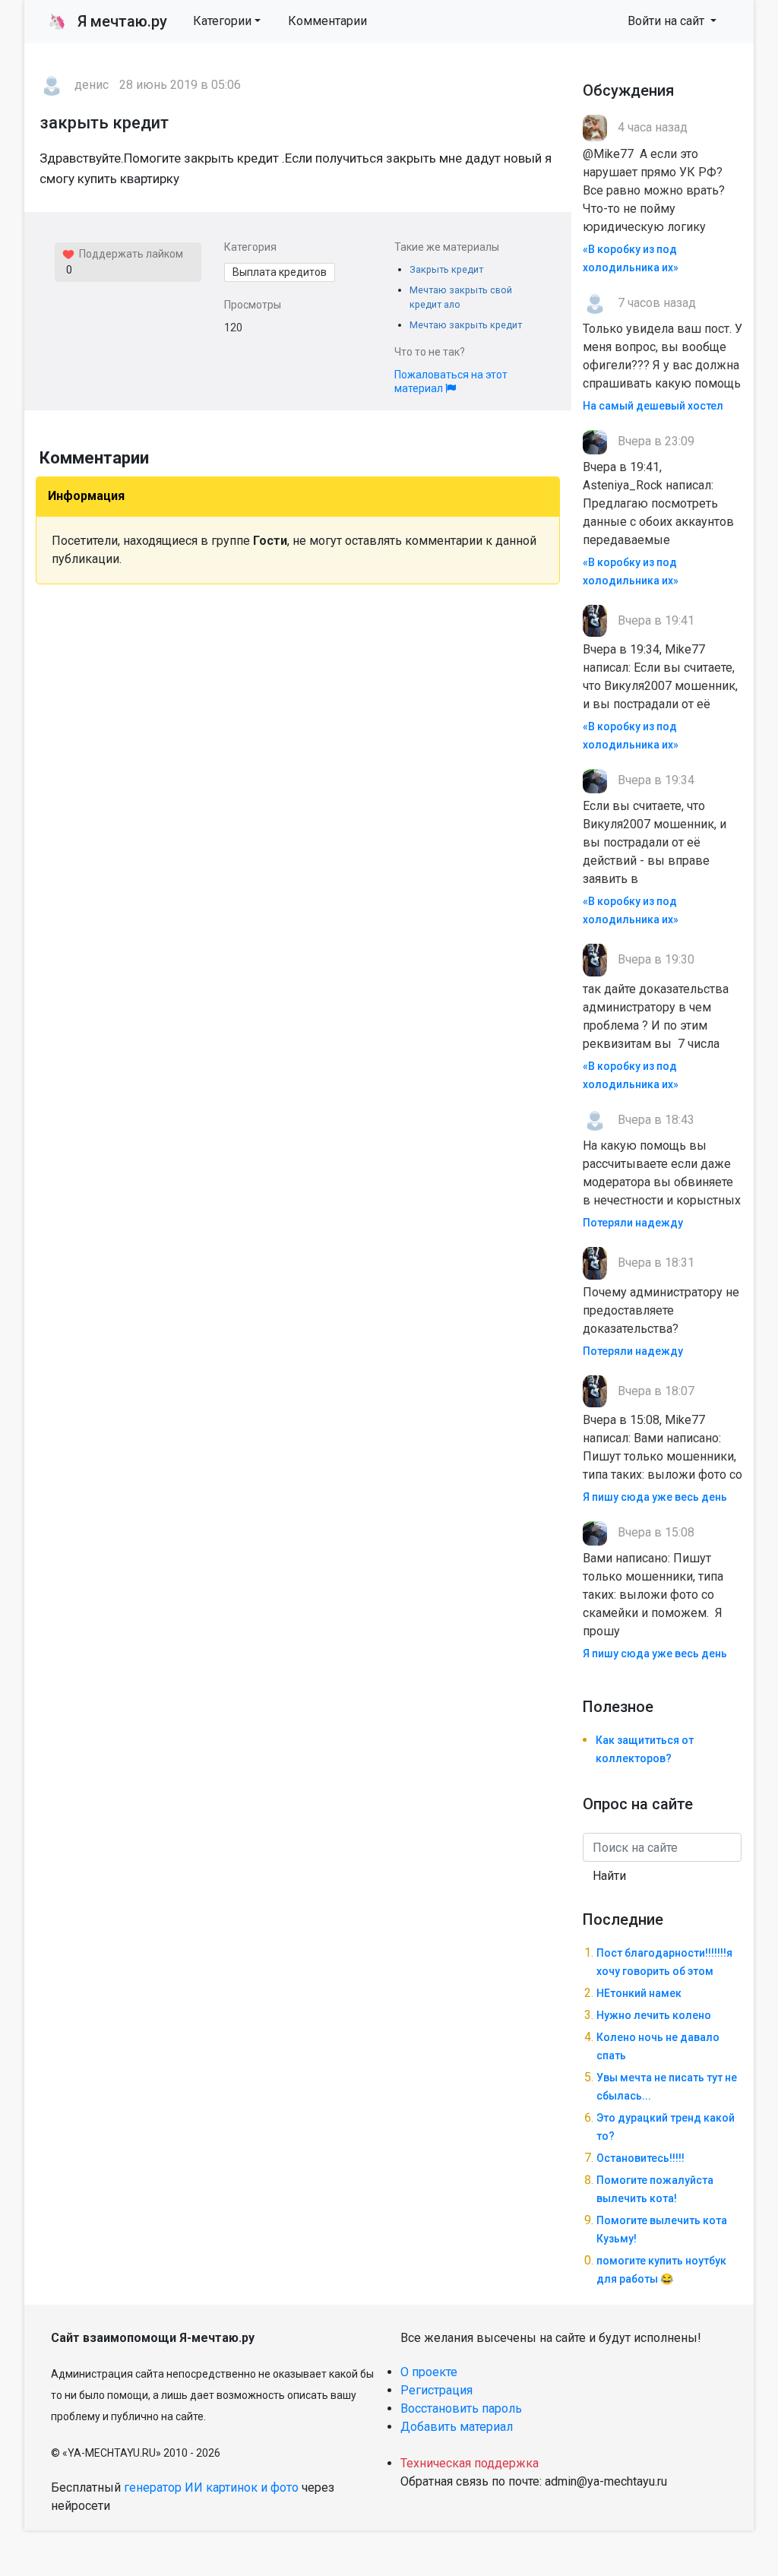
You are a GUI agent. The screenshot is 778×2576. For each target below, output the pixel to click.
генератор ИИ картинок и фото (211, 2487)
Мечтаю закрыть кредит (466, 325)
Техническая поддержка (470, 2463)
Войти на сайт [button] (667, 21)
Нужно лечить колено (654, 2015)
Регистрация (436, 2390)
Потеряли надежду (633, 1223)
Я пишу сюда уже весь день (655, 1497)
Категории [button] (222, 21)
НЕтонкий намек (639, 1993)
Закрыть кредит (446, 269)
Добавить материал (457, 2427)
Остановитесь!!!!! (640, 2158)
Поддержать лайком (129, 254)
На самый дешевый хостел (653, 406)
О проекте (429, 2372)
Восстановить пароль (461, 2408)
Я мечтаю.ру (108, 21)
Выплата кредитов (280, 272)
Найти (609, 1876)
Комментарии (327, 21)
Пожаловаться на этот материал (451, 381)
